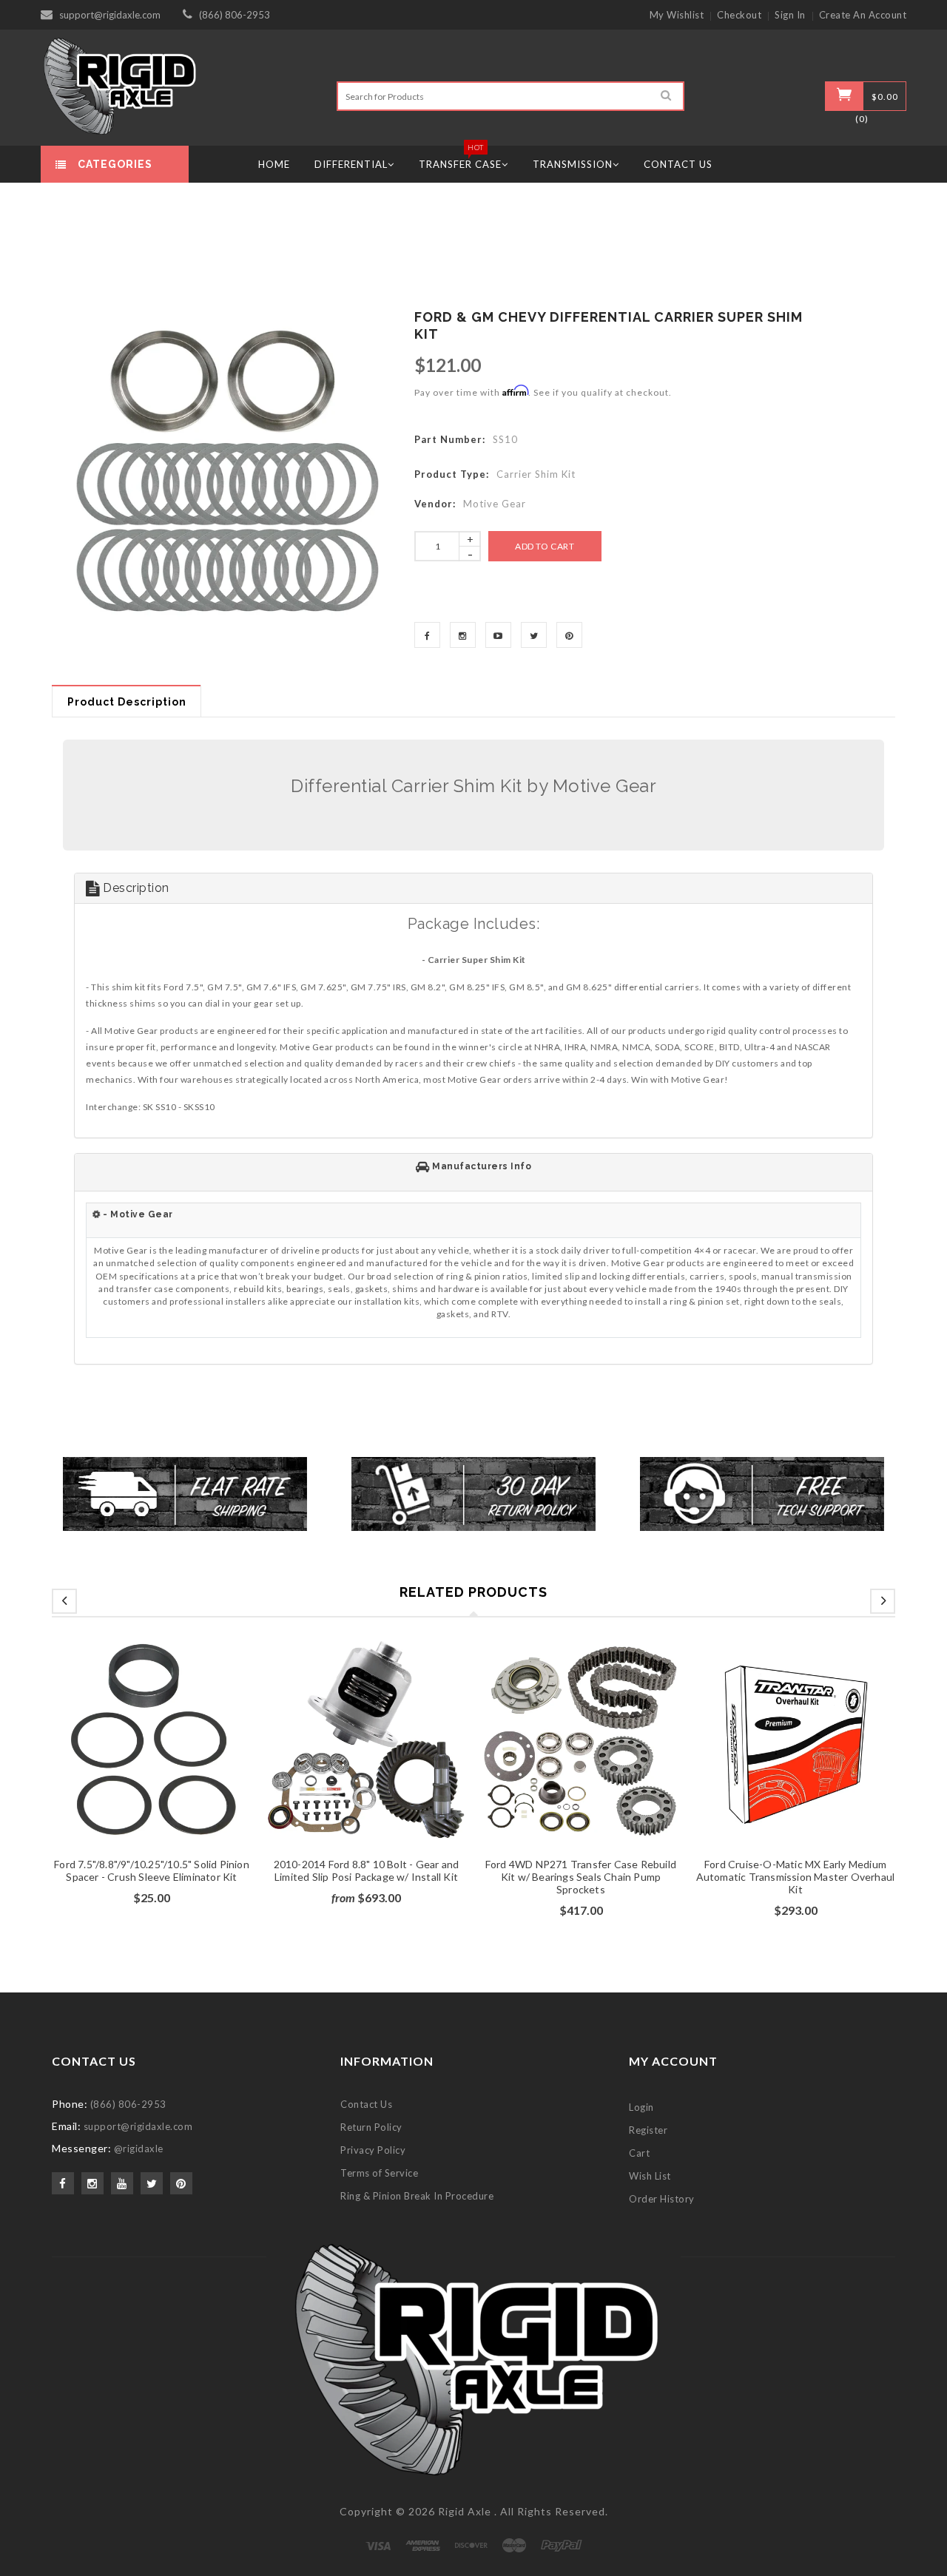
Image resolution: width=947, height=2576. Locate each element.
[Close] (656, 1109)
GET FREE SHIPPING (474, 1445)
